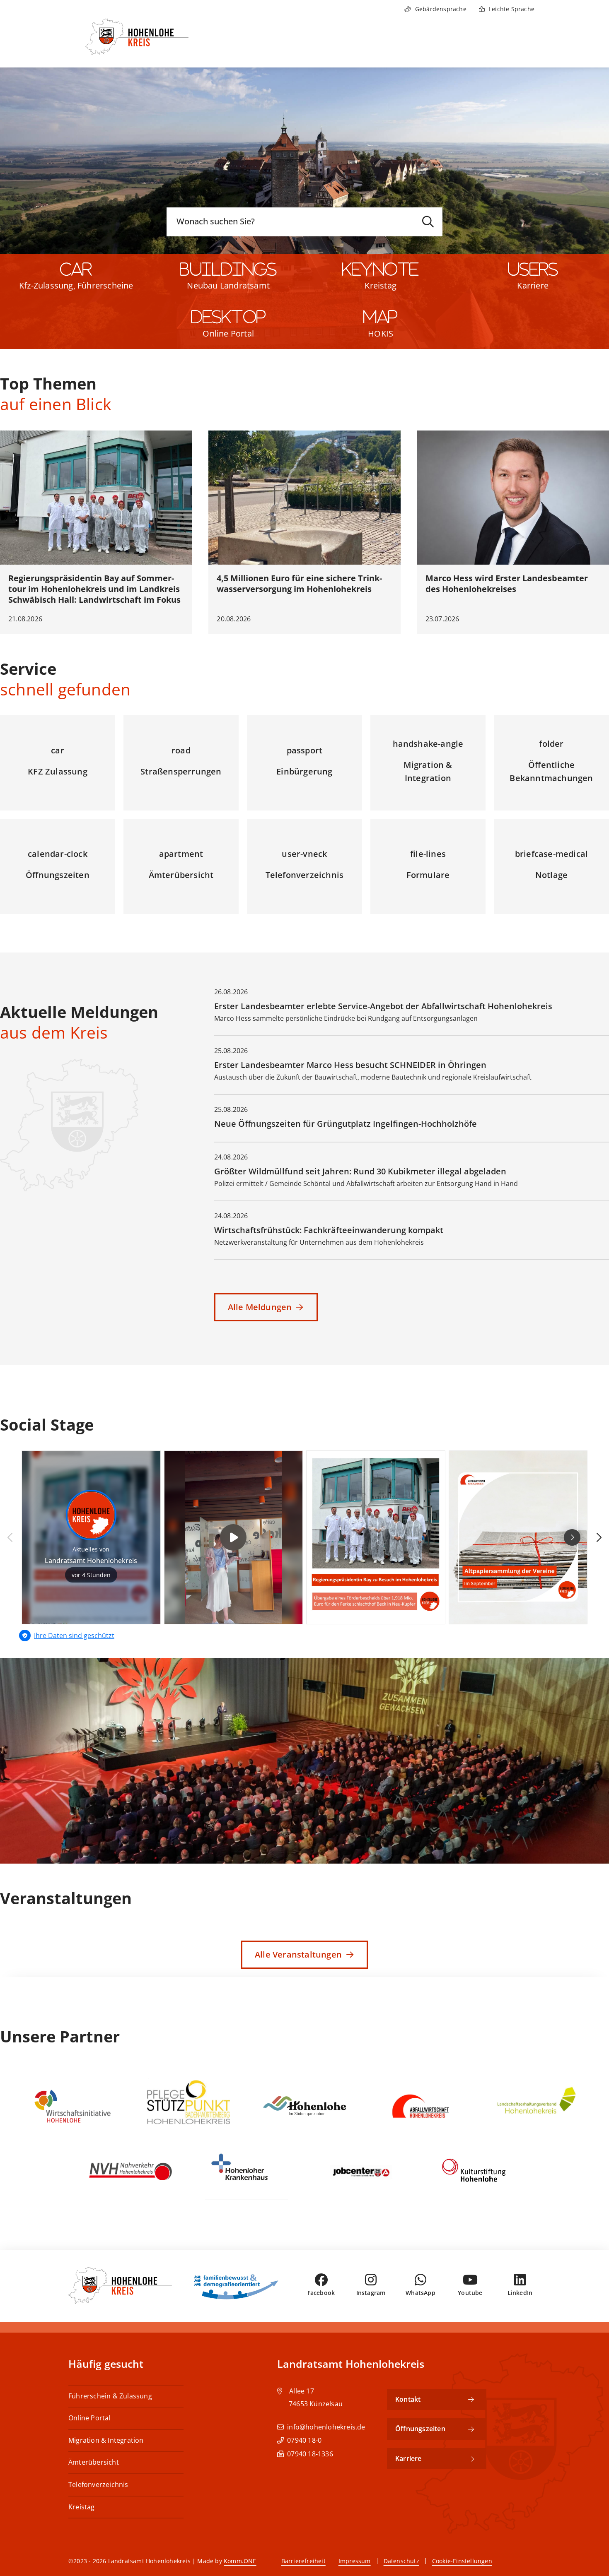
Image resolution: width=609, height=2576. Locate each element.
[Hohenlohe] (304, 2106)
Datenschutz (401, 2561)
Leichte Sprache (512, 9)
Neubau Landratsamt (228, 285)
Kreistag (381, 285)
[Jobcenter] (362, 2171)
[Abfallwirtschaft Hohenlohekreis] (420, 2106)
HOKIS (381, 333)
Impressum (355, 2561)
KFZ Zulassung (58, 771)
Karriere (533, 285)
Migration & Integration (428, 771)
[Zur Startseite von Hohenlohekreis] (127, 43)
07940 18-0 (304, 2440)
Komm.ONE (240, 2561)
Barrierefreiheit (303, 2561)
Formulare (428, 875)
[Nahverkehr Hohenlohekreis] (130, 2171)
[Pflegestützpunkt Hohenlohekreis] (188, 2106)
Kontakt (408, 2399)
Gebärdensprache (441, 9)
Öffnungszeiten (58, 875)
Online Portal (228, 333)
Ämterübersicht (181, 875)
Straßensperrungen (181, 771)
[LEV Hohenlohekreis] (536, 2106)
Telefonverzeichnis (305, 875)
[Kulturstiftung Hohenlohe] (479, 2171)
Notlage (551, 875)
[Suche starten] (428, 222)
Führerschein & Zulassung (110, 2396)
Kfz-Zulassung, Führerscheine (76, 285)
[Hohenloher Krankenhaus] (247, 2171)
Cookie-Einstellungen (462, 2561)
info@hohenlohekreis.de (326, 2427)
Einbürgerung (304, 771)
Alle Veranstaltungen (298, 1954)
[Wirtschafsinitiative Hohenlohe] (72, 2106)
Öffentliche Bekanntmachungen (551, 771)
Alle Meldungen (260, 1307)
